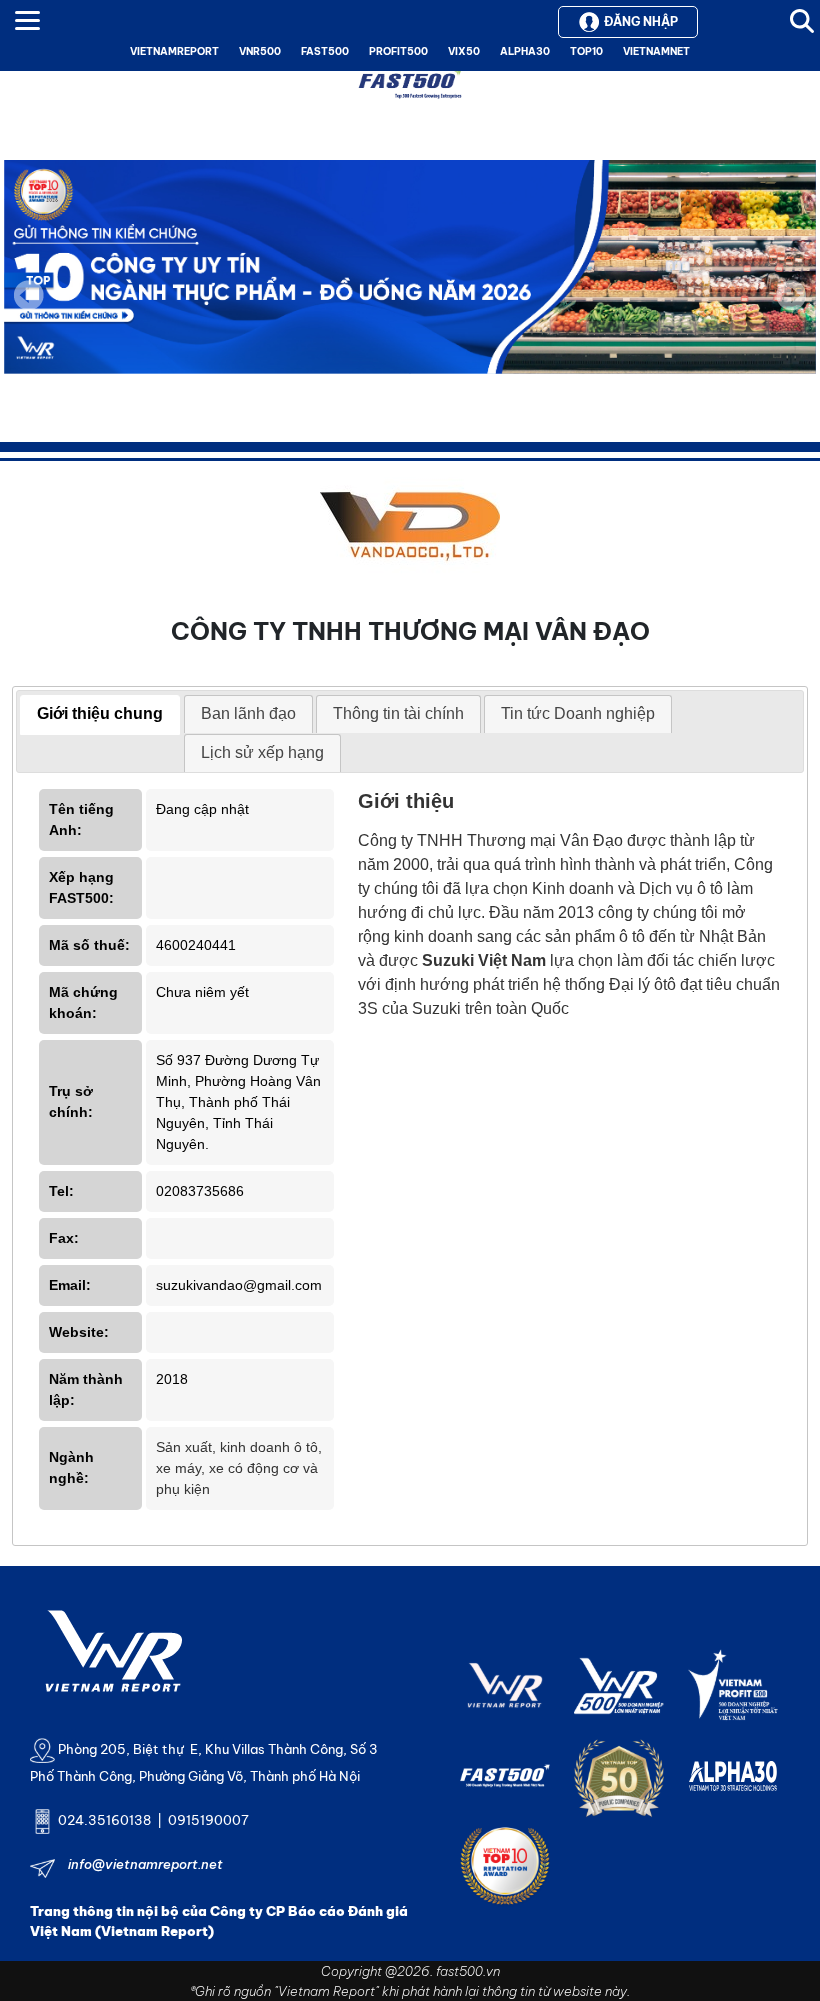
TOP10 (586, 51)
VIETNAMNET (656, 51)
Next (791, 309)
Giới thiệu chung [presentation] (100, 713)
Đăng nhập (641, 21)
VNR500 (260, 51)
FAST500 (325, 51)
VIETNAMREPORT (174, 51)
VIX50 (464, 51)
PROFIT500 (398, 51)
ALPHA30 (525, 51)
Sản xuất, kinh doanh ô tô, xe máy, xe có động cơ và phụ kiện (239, 1468)
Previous (29, 295)
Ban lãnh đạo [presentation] (248, 713)
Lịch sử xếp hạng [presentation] (262, 752)
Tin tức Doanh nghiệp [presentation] (578, 713)
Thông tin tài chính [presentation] (398, 713)
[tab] (100, 715)
